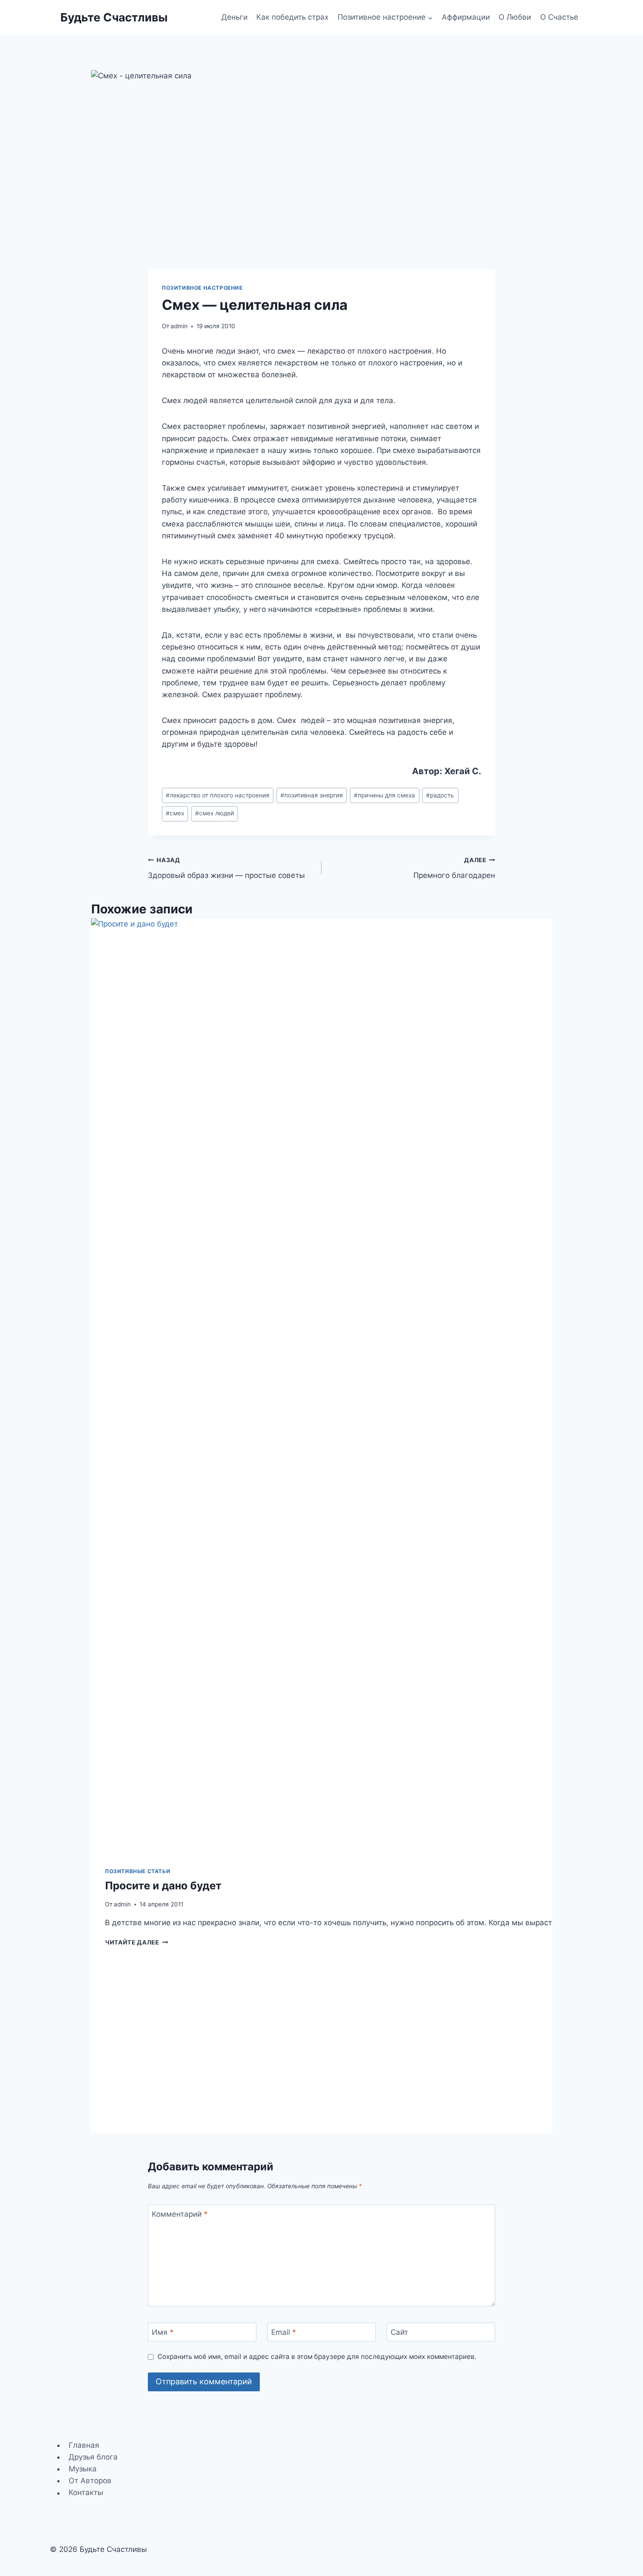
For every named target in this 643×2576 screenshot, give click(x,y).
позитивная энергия (312, 795)
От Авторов (90, 2481)
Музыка (83, 2469)
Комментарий (180, 2214)
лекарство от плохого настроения (218, 795)
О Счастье (559, 17)
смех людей (215, 813)
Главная (84, 2445)
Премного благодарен (454, 868)
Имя (163, 2332)
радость (440, 795)
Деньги (234, 17)
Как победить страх (292, 17)
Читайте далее (136, 1942)
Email (284, 2332)
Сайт (399, 2332)
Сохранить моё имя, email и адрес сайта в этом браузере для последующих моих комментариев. (317, 2357)
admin (179, 326)
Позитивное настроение (202, 288)
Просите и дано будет (163, 1886)
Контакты (86, 2493)
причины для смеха (384, 795)
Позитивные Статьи (138, 1871)
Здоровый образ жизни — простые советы (226, 868)
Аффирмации (466, 17)
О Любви (515, 17)
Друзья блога (93, 2457)
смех (175, 813)
